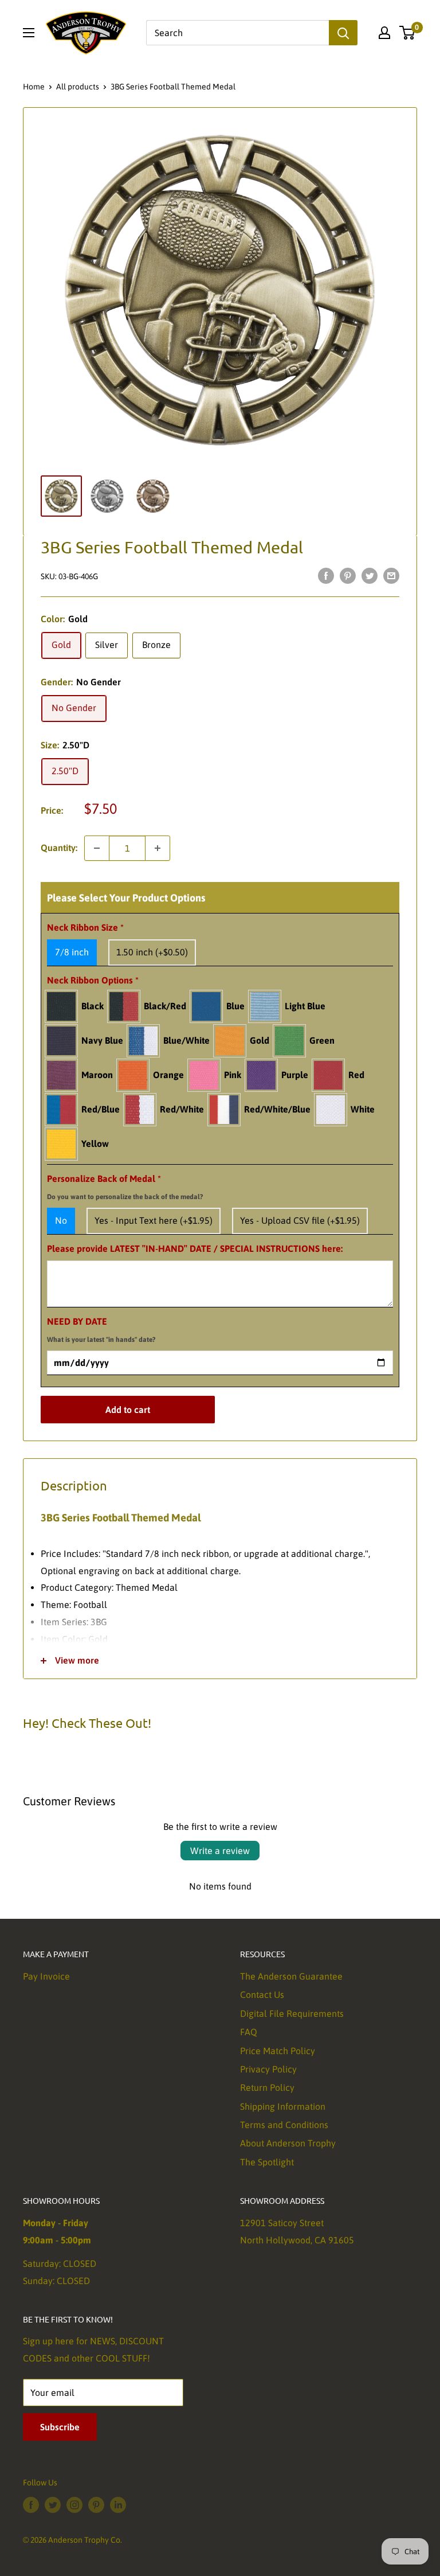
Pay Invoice (46, 1976)
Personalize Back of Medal (125, 1187)
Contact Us (262, 1995)
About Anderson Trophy (288, 2143)
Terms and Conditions (284, 2125)
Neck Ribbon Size (85, 927)
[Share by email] (391, 575)
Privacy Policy (268, 2069)
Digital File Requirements (292, 2013)
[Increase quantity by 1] (158, 848)
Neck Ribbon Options (93, 980)
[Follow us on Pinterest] (96, 2505)
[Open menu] (29, 33)
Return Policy (267, 2087)
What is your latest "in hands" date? (101, 1340)
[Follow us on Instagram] (74, 2505)
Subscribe (60, 2427)
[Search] (343, 33)
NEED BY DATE (101, 1330)
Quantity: (59, 848)
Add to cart (128, 1410)
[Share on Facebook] (326, 575)
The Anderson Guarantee (291, 1976)
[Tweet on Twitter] (370, 575)
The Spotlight (267, 2162)
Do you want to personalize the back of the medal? (125, 1197)
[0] (408, 33)
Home (34, 87)
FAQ (249, 2032)
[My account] (384, 33)
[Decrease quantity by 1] (97, 848)
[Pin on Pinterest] (348, 575)
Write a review (220, 1851)
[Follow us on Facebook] (31, 2505)
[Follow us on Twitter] (53, 2505)
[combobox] (237, 33)
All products (78, 87)
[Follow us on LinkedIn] (118, 2505)
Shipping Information (283, 2106)
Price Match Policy (278, 2051)
